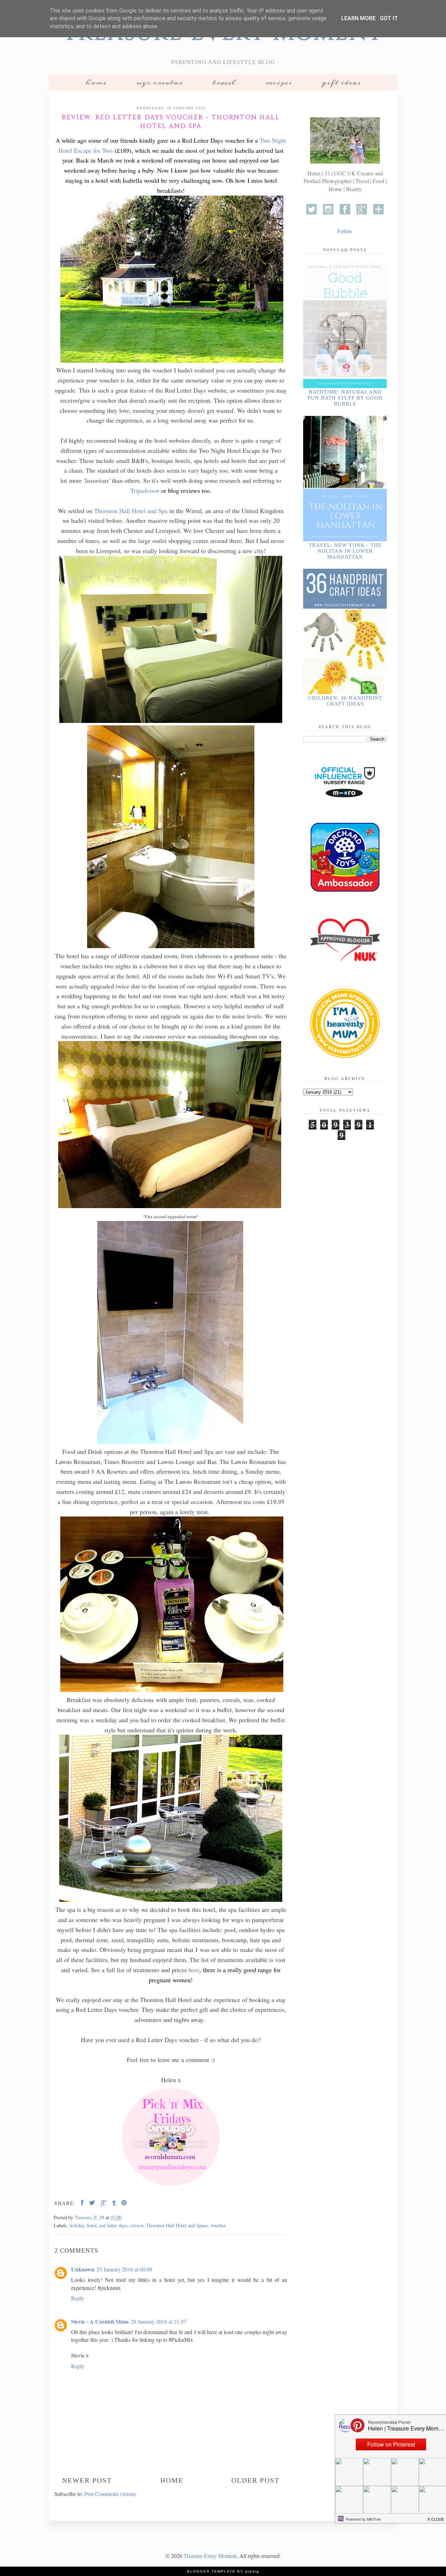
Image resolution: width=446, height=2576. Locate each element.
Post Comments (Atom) (110, 2494)
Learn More (358, 18)
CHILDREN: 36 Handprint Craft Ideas (345, 701)
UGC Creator (159, 82)
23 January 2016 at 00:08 (124, 2269)
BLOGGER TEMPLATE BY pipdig (223, 2571)
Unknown (83, 2269)
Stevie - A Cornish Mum (100, 2321)
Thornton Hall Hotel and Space (177, 2225)
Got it (389, 18)
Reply (78, 2298)
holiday (77, 2225)
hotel (92, 2225)
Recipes (279, 82)
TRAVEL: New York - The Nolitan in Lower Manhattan (345, 551)
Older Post (255, 2480)
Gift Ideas (341, 82)
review (137, 2225)
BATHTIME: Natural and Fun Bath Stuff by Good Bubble (345, 398)
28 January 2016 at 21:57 (159, 2321)
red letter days (113, 2225)
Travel (224, 82)
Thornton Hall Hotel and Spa (131, 511)
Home (96, 82)
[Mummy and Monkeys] (171, 2187)
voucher (218, 2225)
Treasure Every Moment (210, 2556)
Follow (345, 231)
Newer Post (87, 2480)
